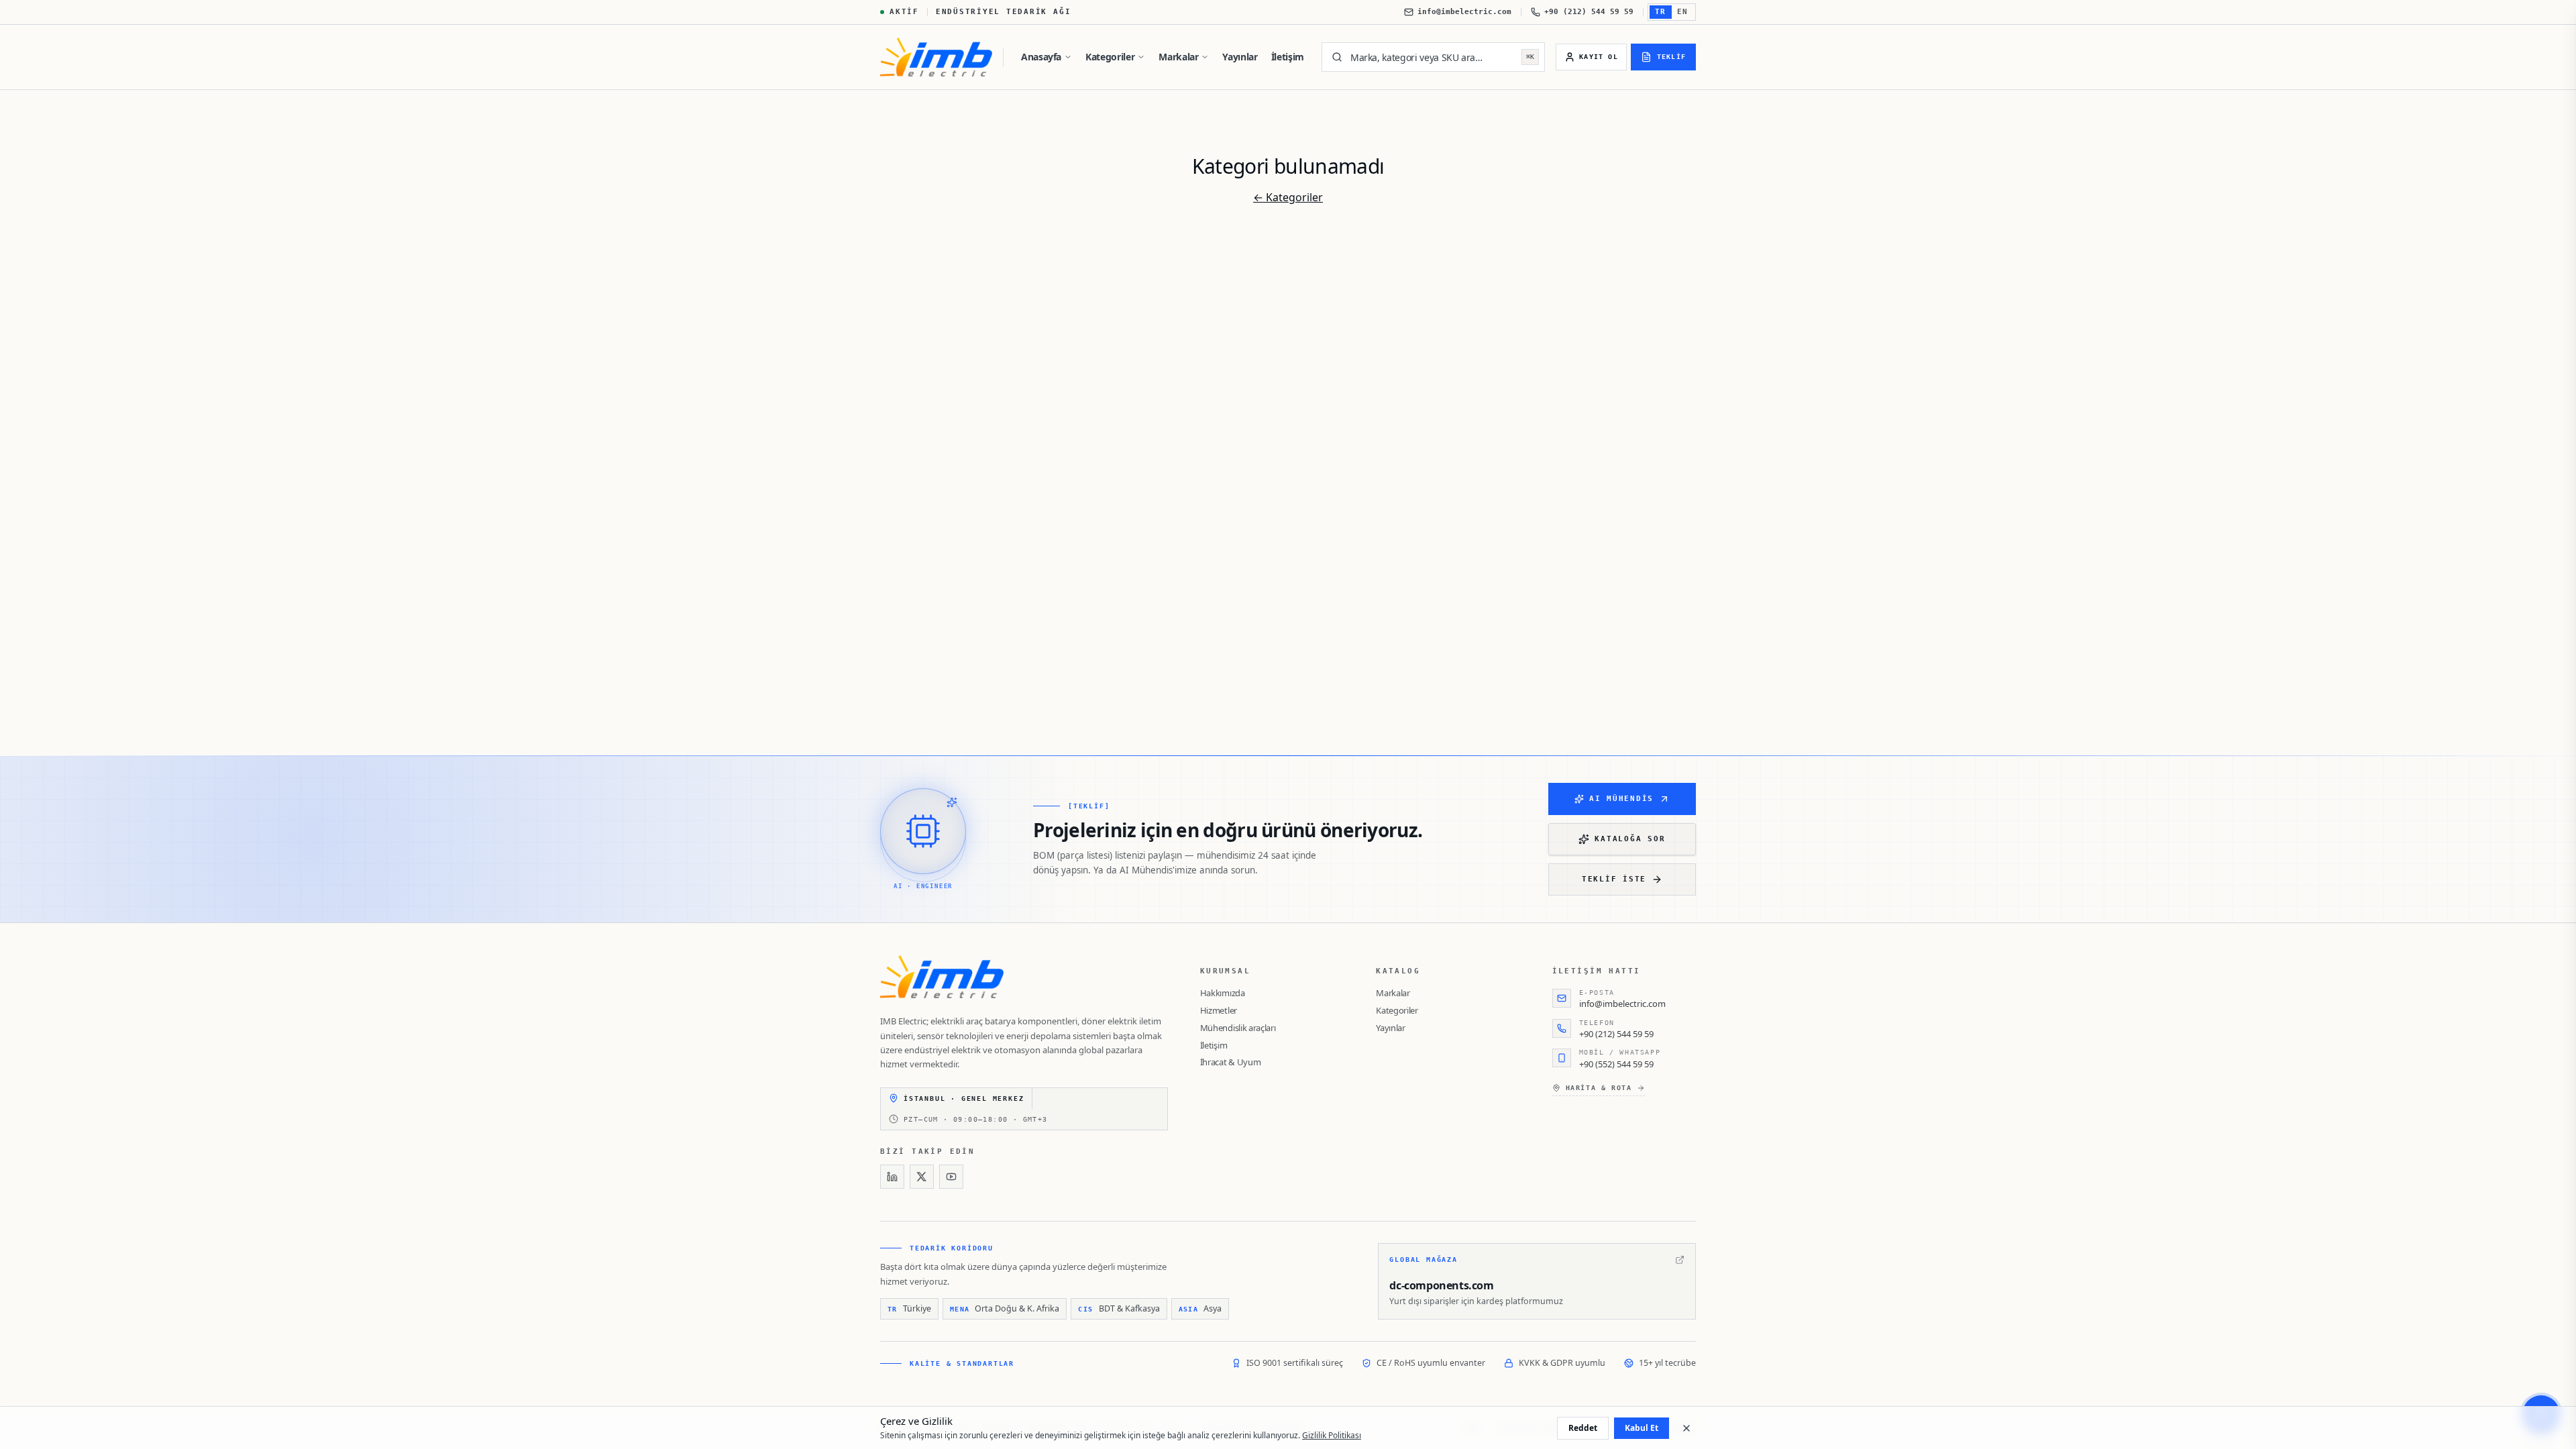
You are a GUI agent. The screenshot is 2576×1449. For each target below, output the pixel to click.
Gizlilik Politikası (1332, 1435)
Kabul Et (1642, 1428)
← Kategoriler (1288, 197)
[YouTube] (951, 1177)
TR (1661, 12)
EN (1683, 12)
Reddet (1583, 1428)
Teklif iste (1614, 879)
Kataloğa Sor (1630, 839)
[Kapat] (1686, 1428)
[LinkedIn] (892, 1177)
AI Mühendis (1621, 799)
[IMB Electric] (936, 57)
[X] (922, 1177)
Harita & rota (1599, 1088)
